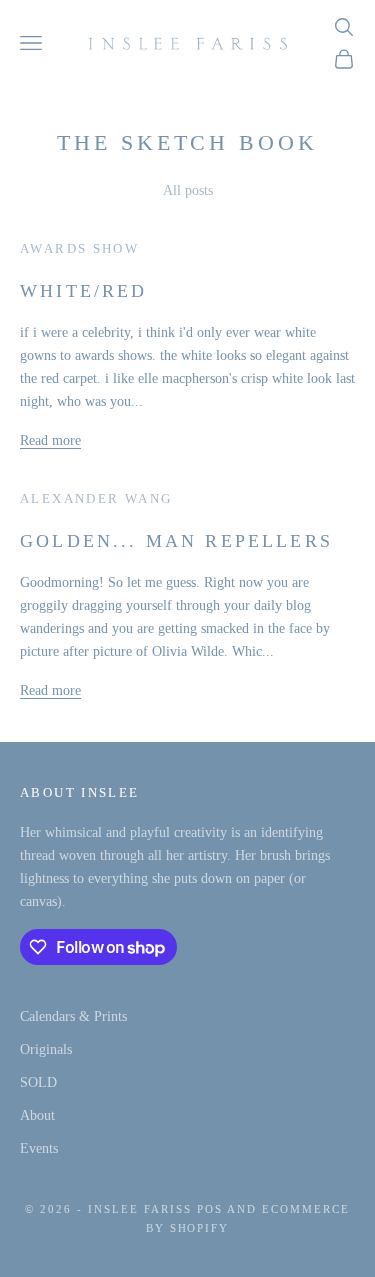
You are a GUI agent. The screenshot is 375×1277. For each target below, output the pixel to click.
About (37, 1115)
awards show (79, 248)
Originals (46, 1049)
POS (210, 1209)
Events (39, 1148)
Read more (50, 440)
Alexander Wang (96, 498)
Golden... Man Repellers (176, 541)
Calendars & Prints (73, 1016)
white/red (84, 291)
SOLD (38, 1082)
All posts (188, 190)
